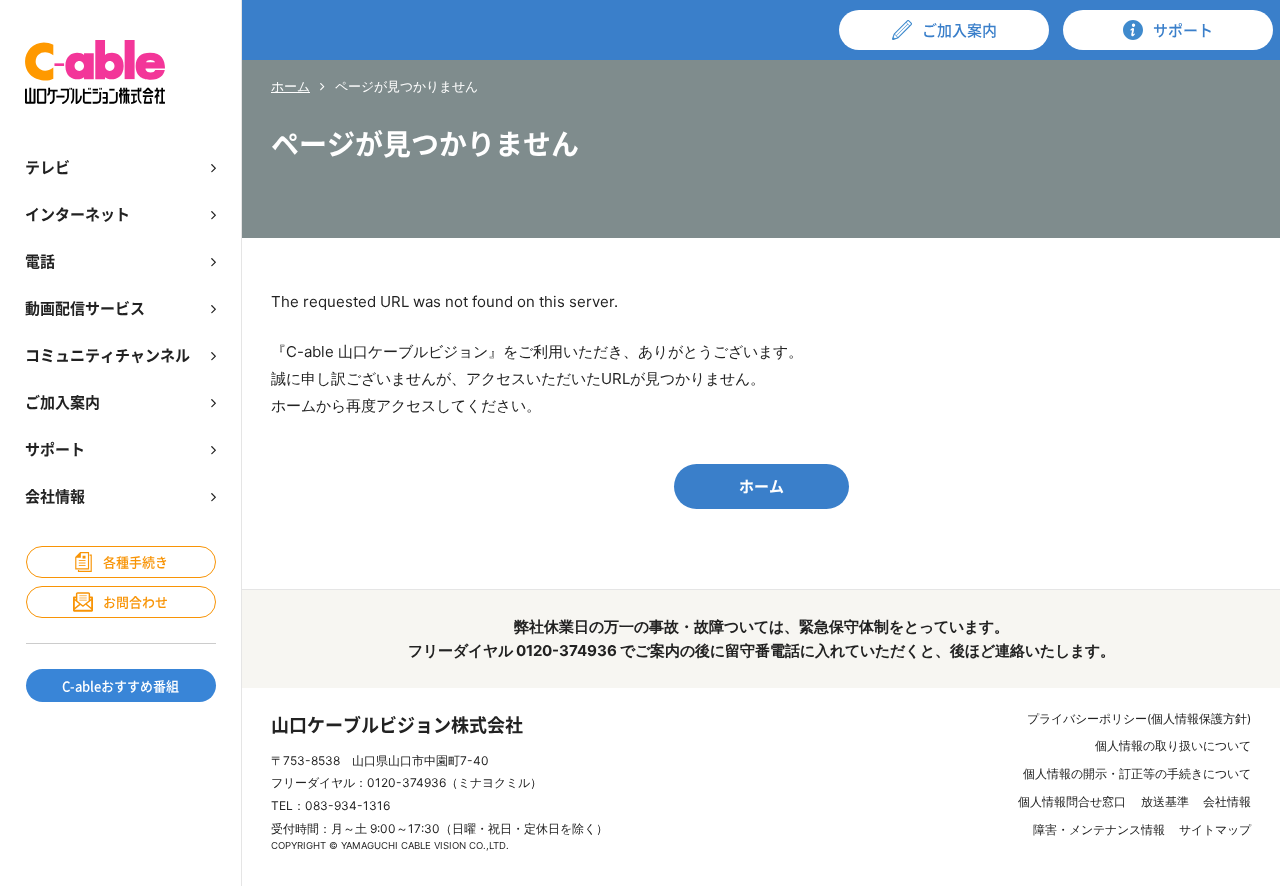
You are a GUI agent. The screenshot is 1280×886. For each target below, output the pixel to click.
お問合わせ (135, 601)
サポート (1183, 30)
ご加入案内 (959, 30)
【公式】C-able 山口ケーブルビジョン (95, 72)
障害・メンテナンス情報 (1099, 829)
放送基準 (1165, 801)
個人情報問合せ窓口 (1072, 801)
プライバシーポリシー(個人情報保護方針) (1139, 718)
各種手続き (135, 561)
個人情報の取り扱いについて (1173, 745)
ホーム (290, 86)
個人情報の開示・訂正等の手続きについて (1137, 773)
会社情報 (1227, 801)
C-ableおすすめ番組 (120, 685)
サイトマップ (1215, 829)
